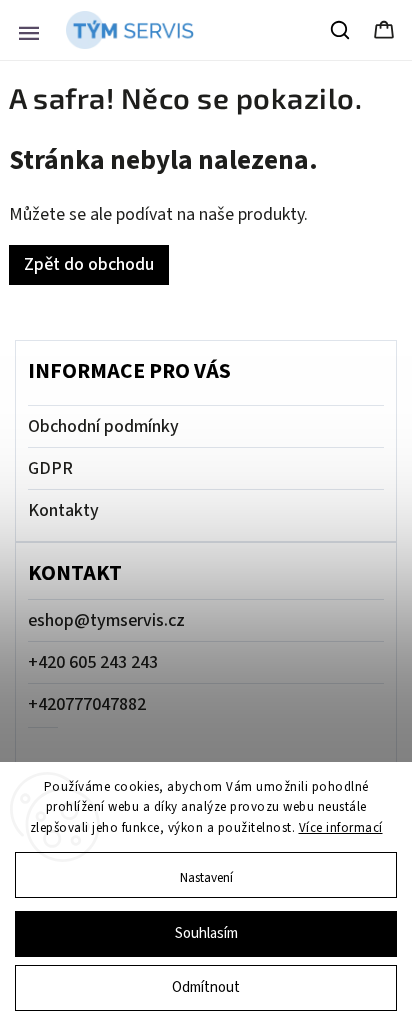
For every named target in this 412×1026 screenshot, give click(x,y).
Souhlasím (206, 933)
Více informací (341, 828)
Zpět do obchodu (89, 264)
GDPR (50, 468)
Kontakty (63, 510)
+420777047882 (87, 704)
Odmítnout (206, 987)
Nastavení (206, 877)
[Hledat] (341, 30)
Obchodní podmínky (103, 426)
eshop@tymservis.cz (106, 620)
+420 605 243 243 (93, 662)
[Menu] (29, 30)
